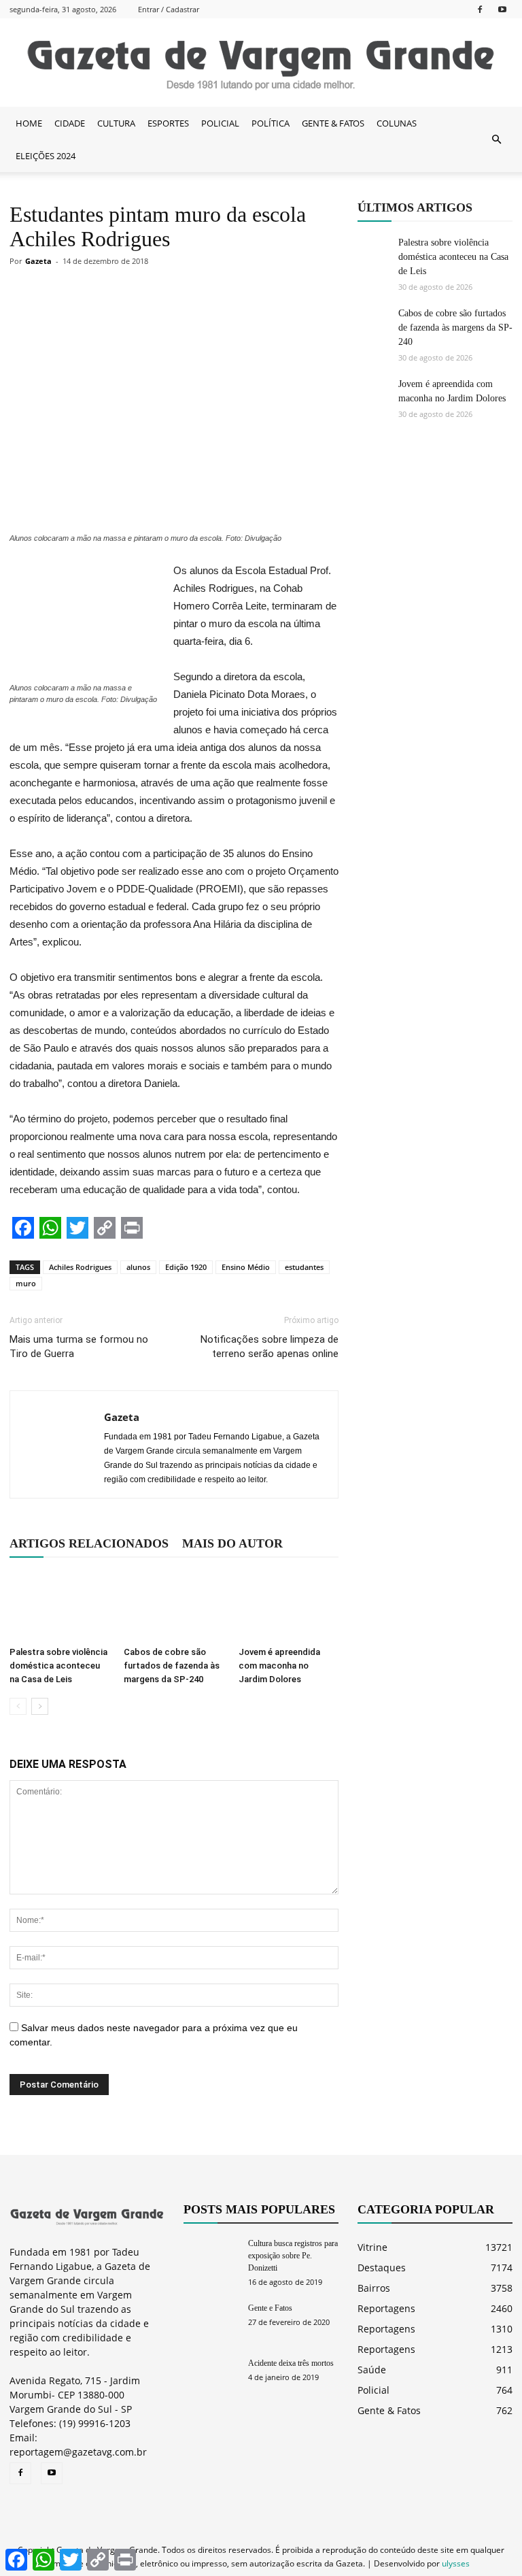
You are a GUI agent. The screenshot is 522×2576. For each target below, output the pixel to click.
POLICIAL (220, 123)
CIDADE (70, 123)
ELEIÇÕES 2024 (46, 156)
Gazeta (38, 261)
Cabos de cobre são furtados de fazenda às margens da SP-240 (172, 1666)
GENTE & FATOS (333, 123)
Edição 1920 (186, 1267)
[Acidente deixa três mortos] (211, 2376)
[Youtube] (502, 9)
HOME (29, 123)
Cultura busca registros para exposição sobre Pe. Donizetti (293, 2256)
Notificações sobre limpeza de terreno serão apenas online (269, 1346)
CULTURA (116, 123)
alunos (138, 1267)
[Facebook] (480, 9)
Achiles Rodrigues (80, 1267)
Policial (373, 2390)
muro (26, 1283)
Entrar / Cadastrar (169, 9)
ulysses (456, 2563)
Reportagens (386, 2308)
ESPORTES (168, 123)
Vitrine (372, 2247)
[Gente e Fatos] (211, 2321)
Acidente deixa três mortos (291, 2363)
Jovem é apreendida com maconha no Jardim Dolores (279, 1666)
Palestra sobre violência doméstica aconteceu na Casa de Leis (58, 1666)
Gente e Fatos (270, 2308)
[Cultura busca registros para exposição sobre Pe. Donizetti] (211, 2256)
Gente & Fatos (389, 2410)
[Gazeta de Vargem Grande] (261, 63)
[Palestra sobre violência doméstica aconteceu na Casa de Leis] (59, 1606)
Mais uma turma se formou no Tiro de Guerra (79, 1346)
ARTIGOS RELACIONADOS (89, 1543)
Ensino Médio (246, 1267)
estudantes (304, 1267)
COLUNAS (397, 123)
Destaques (382, 2268)
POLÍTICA (271, 123)
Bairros (374, 2288)
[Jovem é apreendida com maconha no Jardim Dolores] (289, 1606)
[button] (496, 139)
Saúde (372, 2370)
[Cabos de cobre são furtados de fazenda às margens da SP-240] (174, 1606)
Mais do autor (232, 1543)
